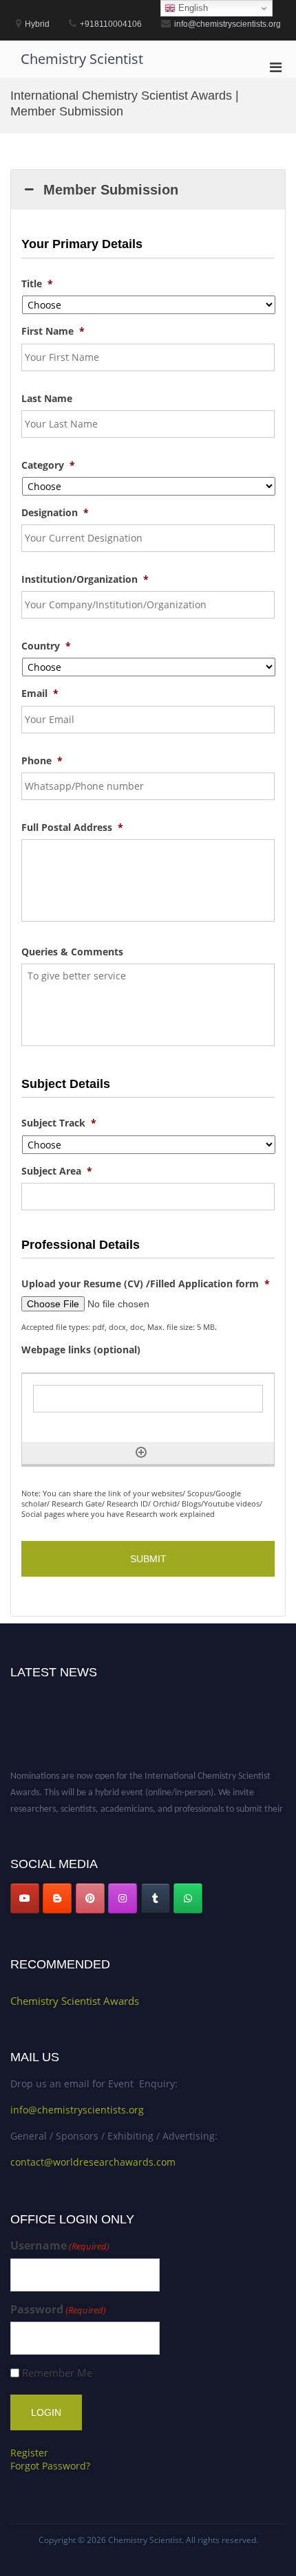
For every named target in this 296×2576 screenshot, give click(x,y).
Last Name (47, 399)
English (192, 8)
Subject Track (59, 1123)
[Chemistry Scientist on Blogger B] (57, 1898)
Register (29, 2453)
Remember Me (57, 2373)
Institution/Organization (85, 579)
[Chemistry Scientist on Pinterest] (90, 1898)
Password (58, 2310)
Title (37, 284)
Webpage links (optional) (81, 1350)
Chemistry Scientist (82, 59)
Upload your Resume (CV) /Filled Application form (146, 1284)
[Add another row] (141, 1452)
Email (40, 693)
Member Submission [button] (111, 190)
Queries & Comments (72, 952)
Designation (55, 513)
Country (46, 646)
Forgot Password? (50, 2466)
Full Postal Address (72, 828)
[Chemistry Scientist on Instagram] (123, 1898)
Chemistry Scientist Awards (75, 2001)
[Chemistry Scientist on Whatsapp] (188, 1898)
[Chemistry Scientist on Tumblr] (156, 1898)
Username (60, 2246)
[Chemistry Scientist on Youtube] (25, 1898)
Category (48, 465)
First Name (53, 331)
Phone (42, 761)
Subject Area (57, 1171)
